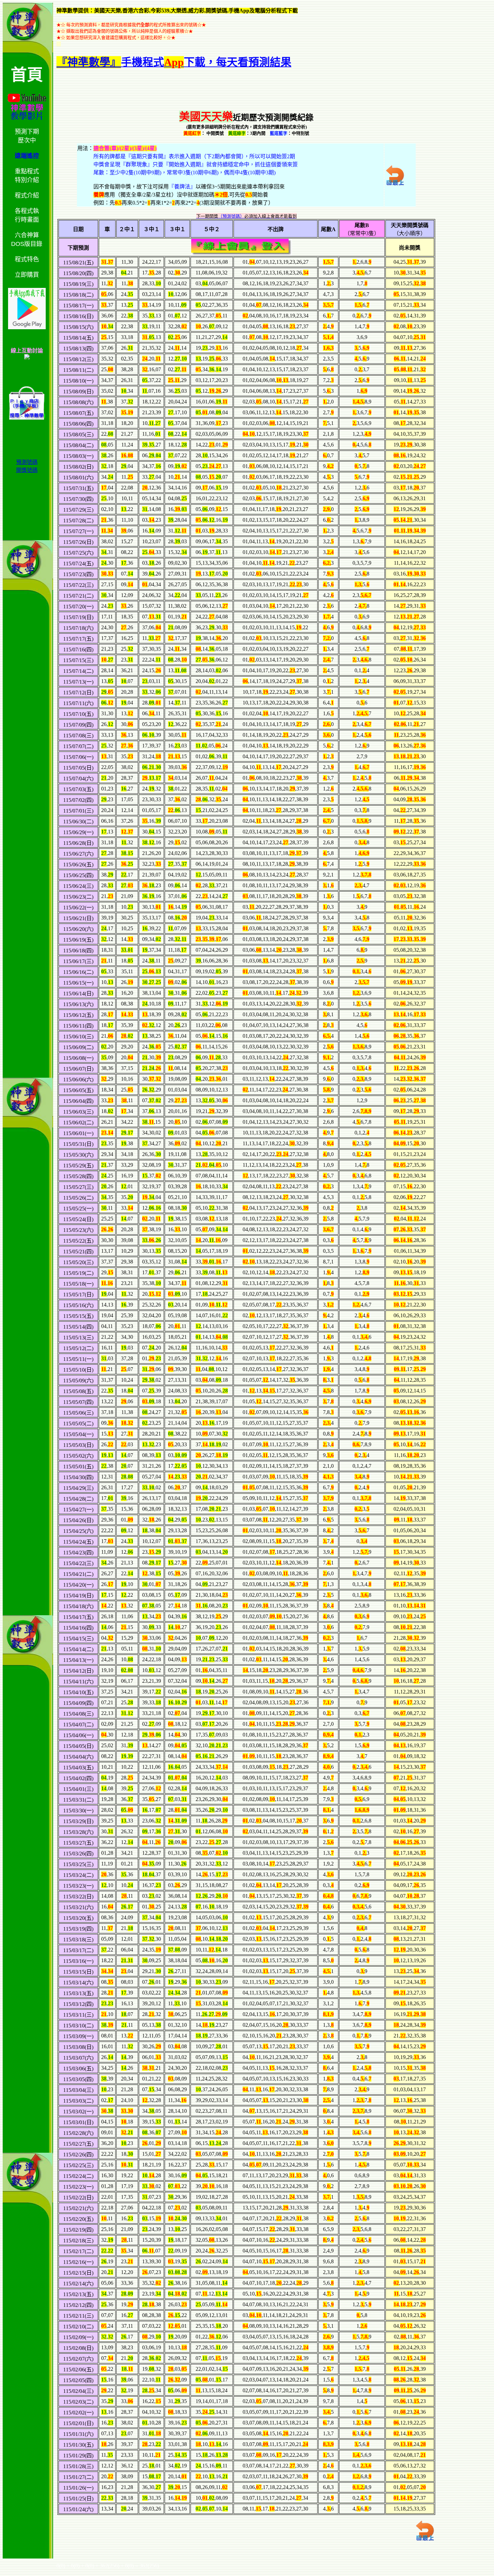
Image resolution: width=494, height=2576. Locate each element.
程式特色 (27, 259)
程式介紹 (27, 196)
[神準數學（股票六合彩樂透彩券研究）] (27, 358)
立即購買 (27, 275)
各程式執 (27, 211)
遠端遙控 (27, 156)
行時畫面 (27, 220)
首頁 (27, 75)
